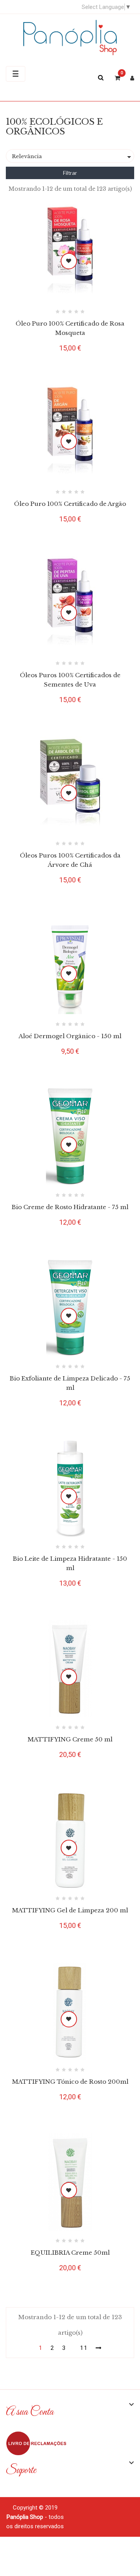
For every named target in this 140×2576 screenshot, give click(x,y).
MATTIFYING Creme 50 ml (70, 1739)
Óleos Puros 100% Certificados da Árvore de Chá (70, 860)
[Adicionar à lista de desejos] (69, 261)
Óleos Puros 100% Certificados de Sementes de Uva (70, 680)
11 (84, 2348)
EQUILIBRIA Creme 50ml (70, 2253)
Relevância (73, 157)
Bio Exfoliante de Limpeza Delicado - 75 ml (70, 1383)
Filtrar (70, 173)
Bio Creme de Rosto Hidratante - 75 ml (70, 1207)
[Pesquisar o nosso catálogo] (104, 78)
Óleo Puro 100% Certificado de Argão (70, 504)
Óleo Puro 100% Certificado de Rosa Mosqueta (70, 328)
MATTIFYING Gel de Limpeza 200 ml (70, 1910)
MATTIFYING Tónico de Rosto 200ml (70, 2082)
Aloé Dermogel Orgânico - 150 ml (70, 1036)
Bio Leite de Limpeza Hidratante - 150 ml (70, 1563)
